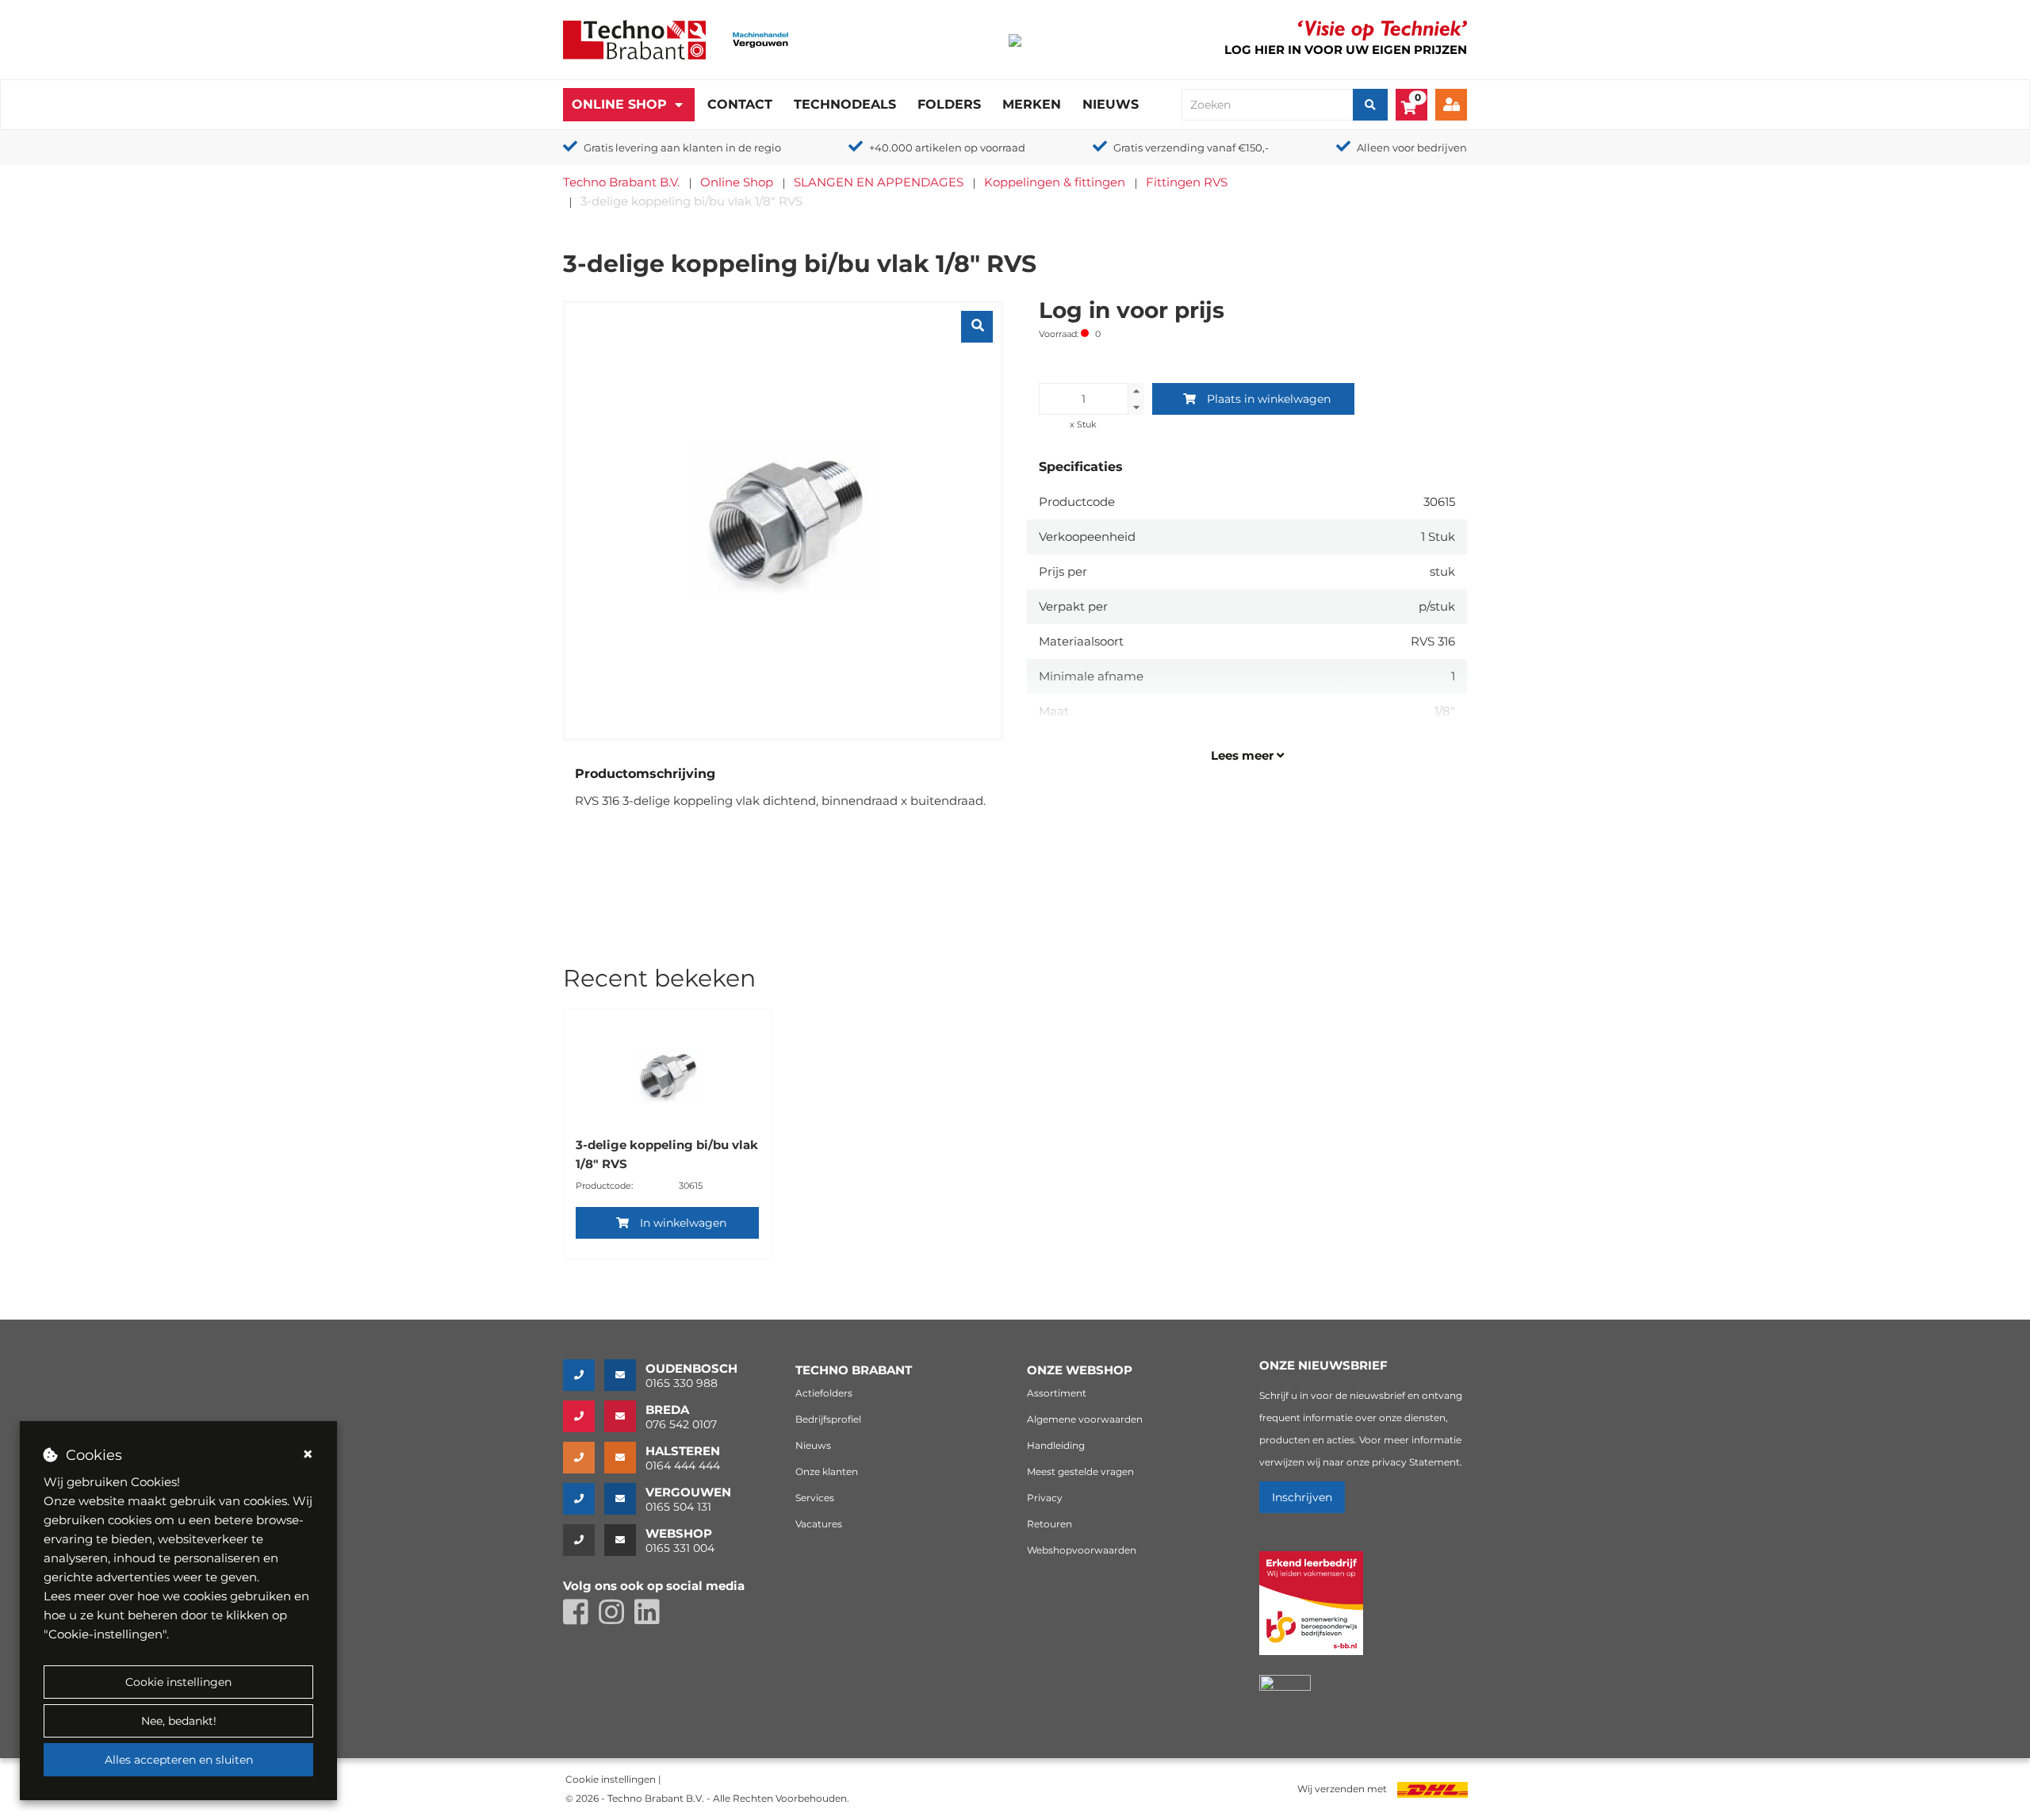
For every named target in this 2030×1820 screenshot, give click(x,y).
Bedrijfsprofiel (828, 1419)
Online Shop (619, 104)
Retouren (1049, 1524)
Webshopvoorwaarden (1082, 1550)
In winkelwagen (683, 1223)
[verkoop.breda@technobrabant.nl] (625, 1416)
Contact (740, 104)
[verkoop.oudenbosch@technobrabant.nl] (625, 1375)
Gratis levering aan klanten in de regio (682, 148)
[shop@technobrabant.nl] (625, 1540)
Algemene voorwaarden (1085, 1419)
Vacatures (819, 1524)
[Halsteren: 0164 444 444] (584, 1458)
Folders (949, 104)
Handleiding (1056, 1445)
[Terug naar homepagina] (634, 38)
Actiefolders (824, 1393)
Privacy (1045, 1498)
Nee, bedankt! (179, 1721)
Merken (1032, 104)
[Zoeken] (1370, 105)
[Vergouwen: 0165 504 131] (584, 1499)
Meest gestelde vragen (1080, 1471)
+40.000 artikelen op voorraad (947, 148)
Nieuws (1111, 104)
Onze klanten (827, 1471)
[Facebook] (581, 1619)
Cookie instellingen (178, 1682)
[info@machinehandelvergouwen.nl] (625, 1499)
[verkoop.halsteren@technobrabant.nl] (625, 1458)
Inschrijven (1302, 1497)
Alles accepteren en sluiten (179, 1760)
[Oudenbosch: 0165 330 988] (584, 1375)
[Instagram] (617, 1619)
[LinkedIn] (651, 1619)
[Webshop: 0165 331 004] (584, 1540)
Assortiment (1057, 1393)
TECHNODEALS (845, 104)
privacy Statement (1416, 1462)
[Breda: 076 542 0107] (584, 1416)
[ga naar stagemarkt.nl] (1311, 1612)
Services (815, 1498)
